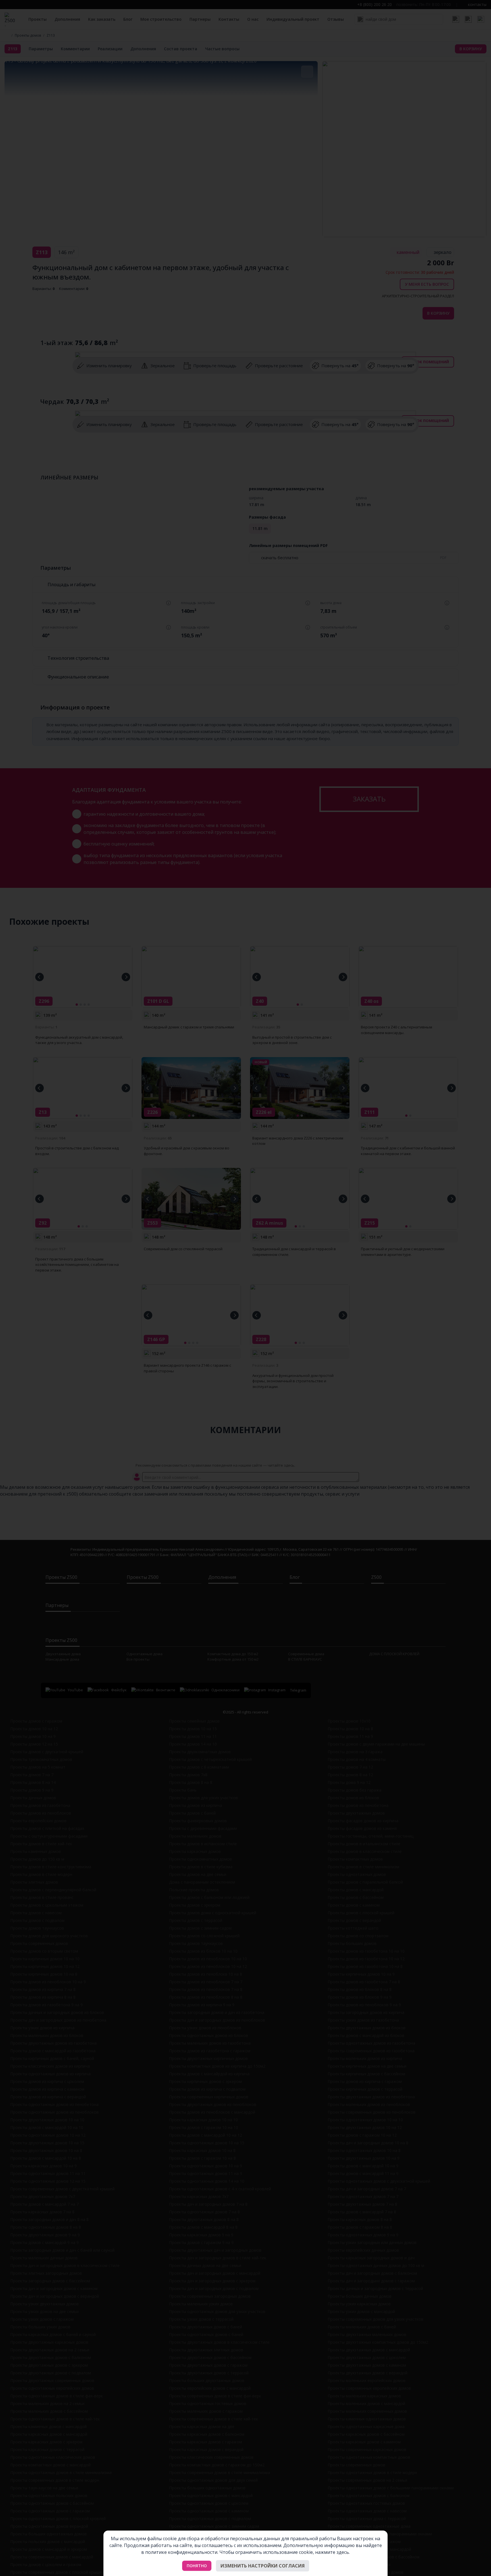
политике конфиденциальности (181, 2552)
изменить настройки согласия (263, 2566)
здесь (343, 2552)
